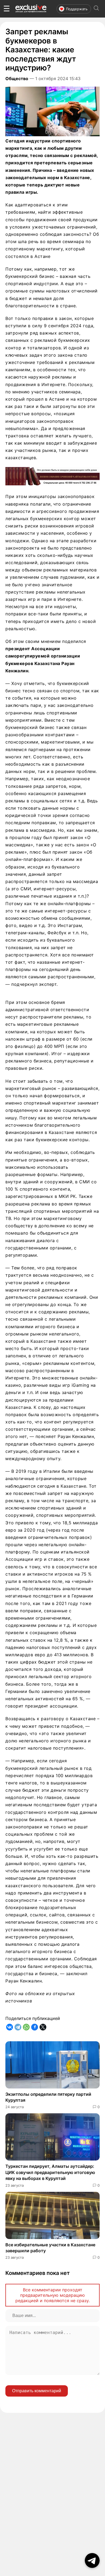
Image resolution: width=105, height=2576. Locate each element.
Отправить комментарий (37, 2391)
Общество (17, 79)
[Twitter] (43, 2027)
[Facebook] (35, 2027)
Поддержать (77, 9)
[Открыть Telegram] (92, 2560)
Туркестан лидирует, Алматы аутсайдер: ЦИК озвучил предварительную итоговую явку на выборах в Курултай (50, 2172)
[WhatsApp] (26, 2027)
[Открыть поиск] (96, 9)
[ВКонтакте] (10, 2027)
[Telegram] (18, 2027)
